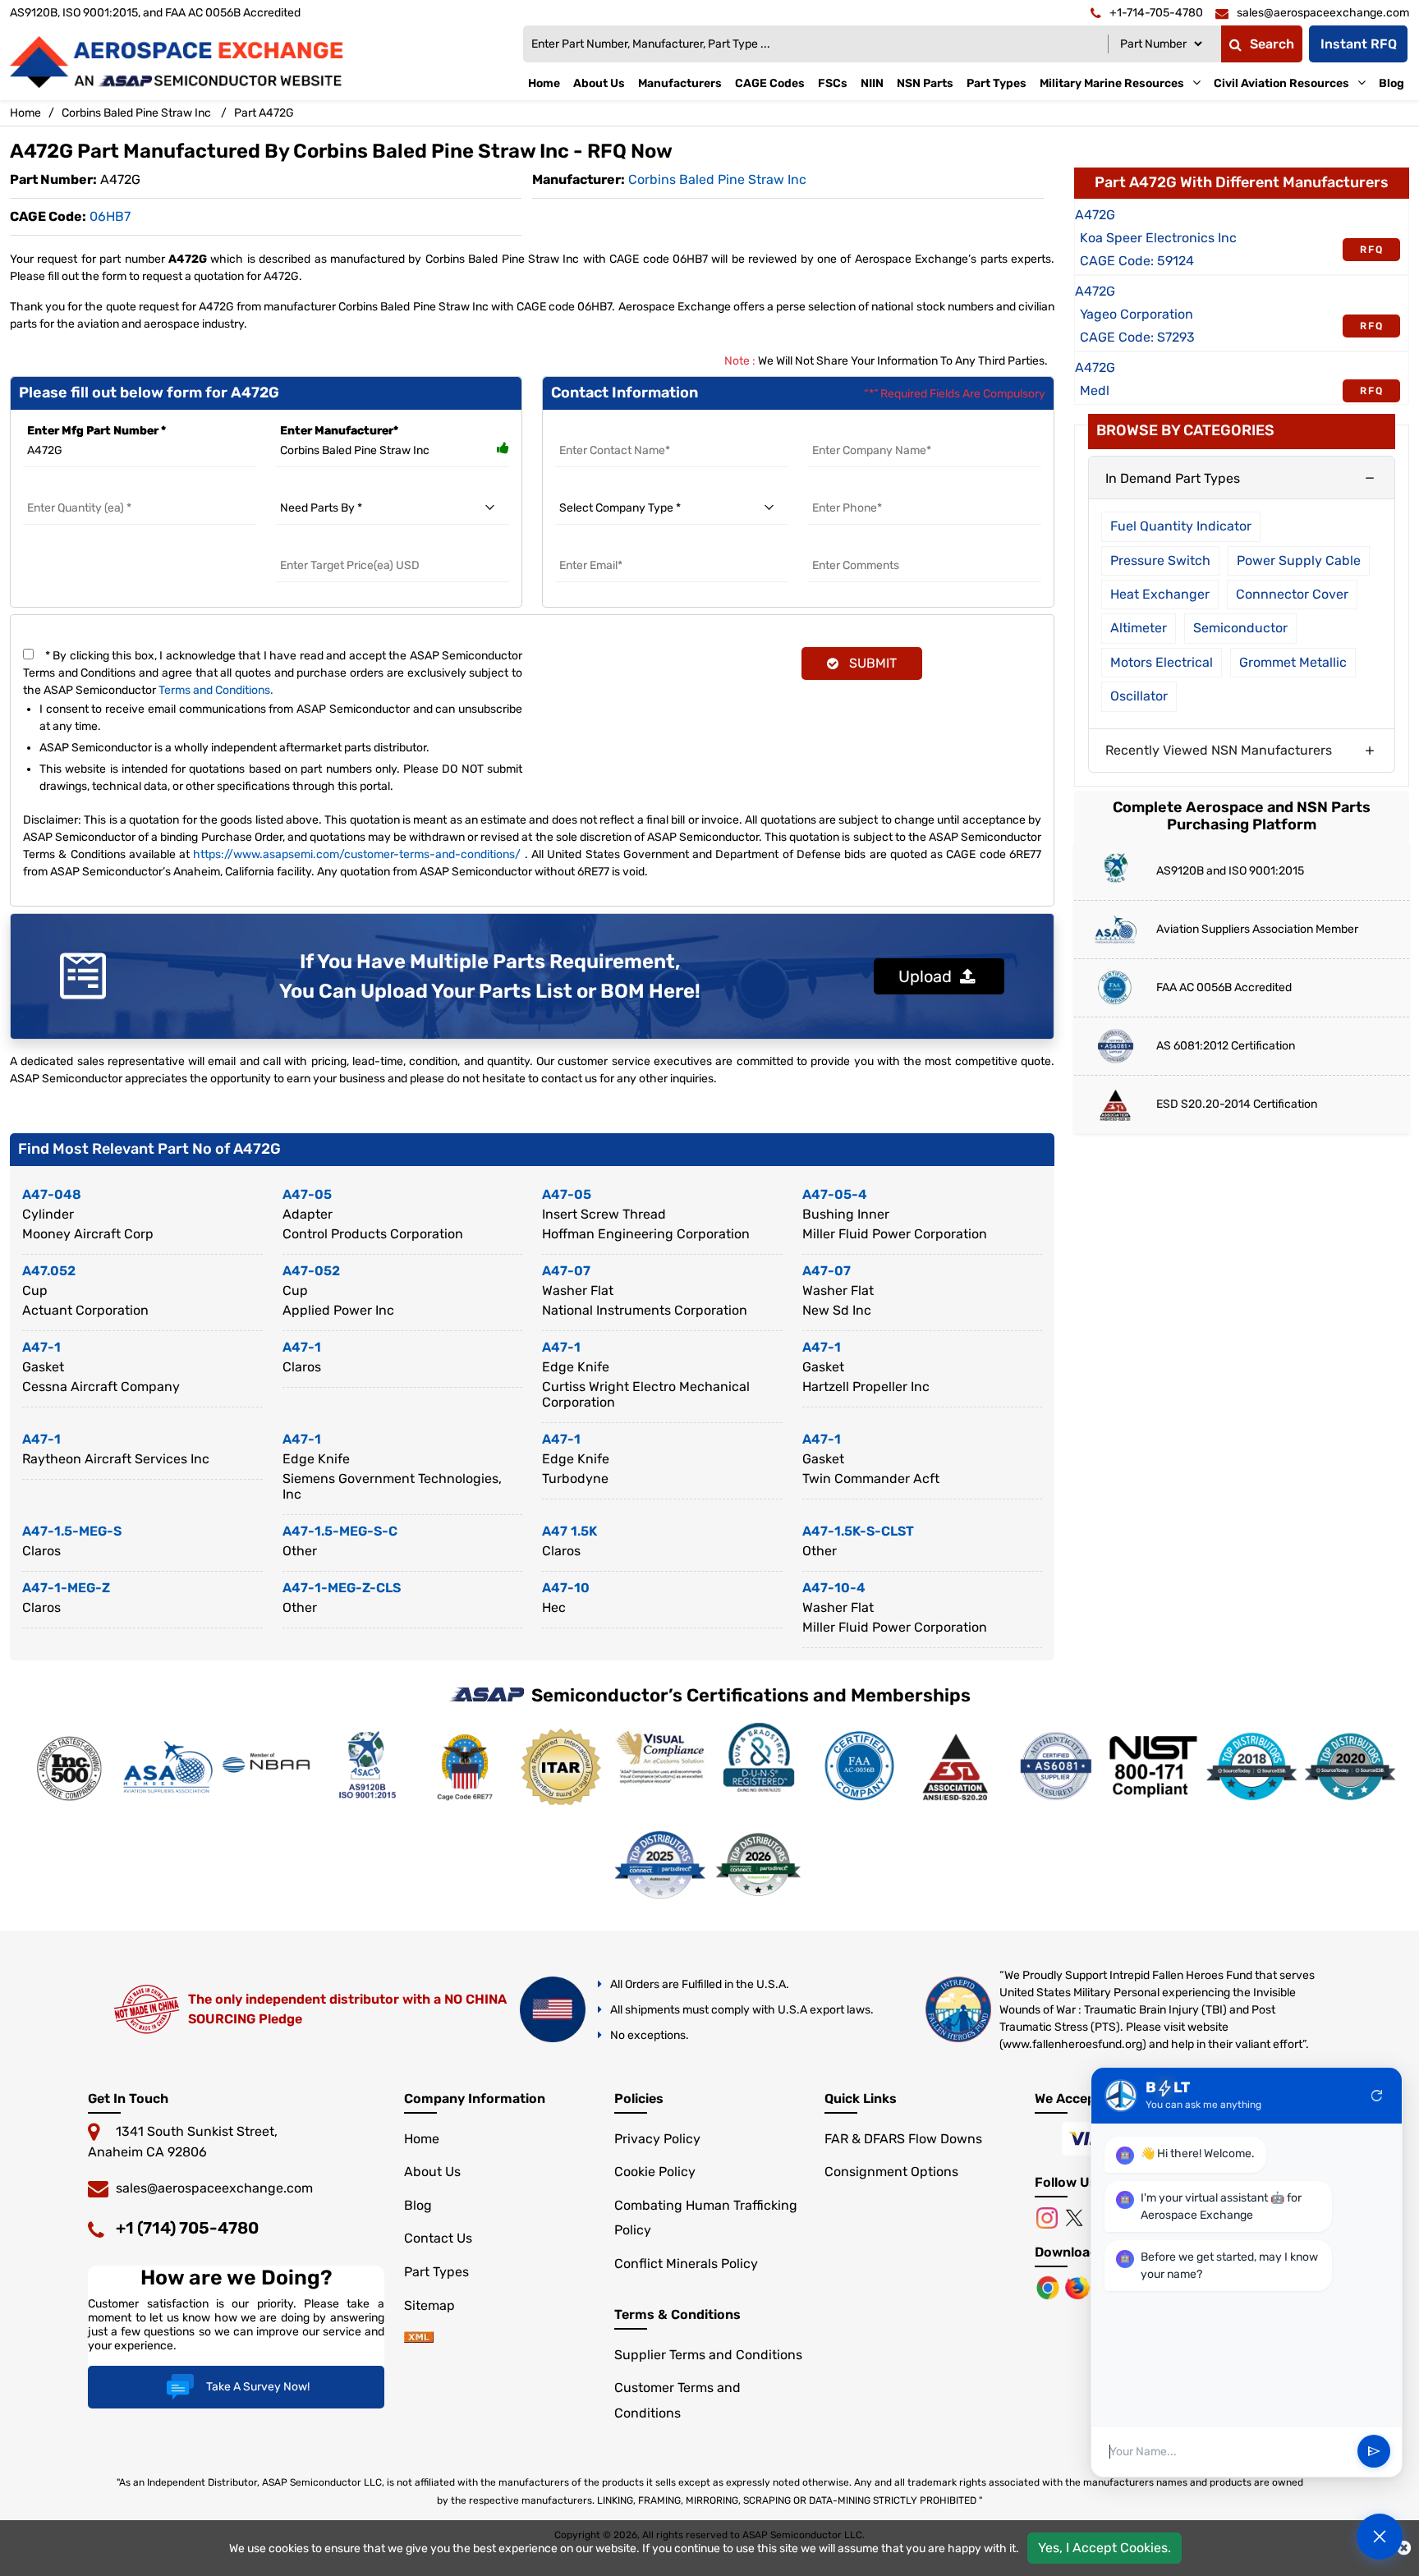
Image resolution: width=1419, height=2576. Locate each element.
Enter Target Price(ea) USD (351, 546)
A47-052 (311, 1271)
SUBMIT (870, 663)
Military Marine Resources (1112, 83)
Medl (1095, 390)
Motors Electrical (1162, 662)
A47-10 (566, 1588)
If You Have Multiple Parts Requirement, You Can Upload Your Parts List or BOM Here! (490, 976)
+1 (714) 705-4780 (187, 2228)
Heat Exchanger (1160, 594)
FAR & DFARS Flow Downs (903, 2139)
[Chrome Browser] (1049, 2287)
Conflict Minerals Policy (686, 2264)
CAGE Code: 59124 (1137, 261)
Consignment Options (891, 2172)
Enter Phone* (846, 488)
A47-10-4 (834, 1588)
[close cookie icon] (1404, 2548)
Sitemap (429, 2305)
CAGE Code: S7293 (1137, 337)
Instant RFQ (1359, 44)
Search (1272, 44)
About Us (599, 83)
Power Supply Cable (1299, 560)
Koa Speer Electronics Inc (1158, 238)
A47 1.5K (569, 1531)
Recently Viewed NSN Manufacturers (1219, 750)
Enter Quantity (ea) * (81, 488)
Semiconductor (1240, 628)
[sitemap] (419, 2338)
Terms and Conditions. (216, 690)
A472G (1095, 215)
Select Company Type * (620, 488)
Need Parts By (316, 488)
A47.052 (49, 1271)
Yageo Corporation (1137, 314)
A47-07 (566, 1271)
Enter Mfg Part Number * (96, 431)
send (1374, 2452)
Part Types (997, 83)
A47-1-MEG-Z (66, 1588)
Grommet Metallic (1293, 662)
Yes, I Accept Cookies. (1104, 2548)
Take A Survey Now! (258, 2387)
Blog (1391, 83)
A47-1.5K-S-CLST (858, 1531)
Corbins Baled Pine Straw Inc (136, 113)
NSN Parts (925, 83)
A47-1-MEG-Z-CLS (342, 1588)
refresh (1377, 2096)
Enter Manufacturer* (339, 431)
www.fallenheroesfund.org (1072, 2044)
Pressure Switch (1160, 560)
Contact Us (438, 2238)
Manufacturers (680, 83)
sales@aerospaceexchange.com (214, 2188)
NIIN (872, 83)
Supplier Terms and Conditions (708, 2355)
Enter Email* (590, 546)
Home (544, 83)
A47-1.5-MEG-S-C (340, 1531)
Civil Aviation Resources (1281, 83)
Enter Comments (857, 546)
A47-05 (307, 1194)
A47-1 (41, 1347)
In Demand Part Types (1173, 478)
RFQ (1372, 250)
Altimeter (1139, 628)
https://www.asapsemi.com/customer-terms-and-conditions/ (357, 854)
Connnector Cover (1292, 594)
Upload (929, 976)
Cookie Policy (655, 2172)
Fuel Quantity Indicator (1181, 526)
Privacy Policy (657, 2139)
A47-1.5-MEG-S (72, 1531)
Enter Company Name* (872, 431)
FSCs (833, 83)
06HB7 (110, 216)
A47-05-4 (835, 1194)
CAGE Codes (770, 83)
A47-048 (52, 1194)
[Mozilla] (1079, 2287)
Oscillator (1139, 696)
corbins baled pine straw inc (717, 179)
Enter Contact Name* (616, 431)
